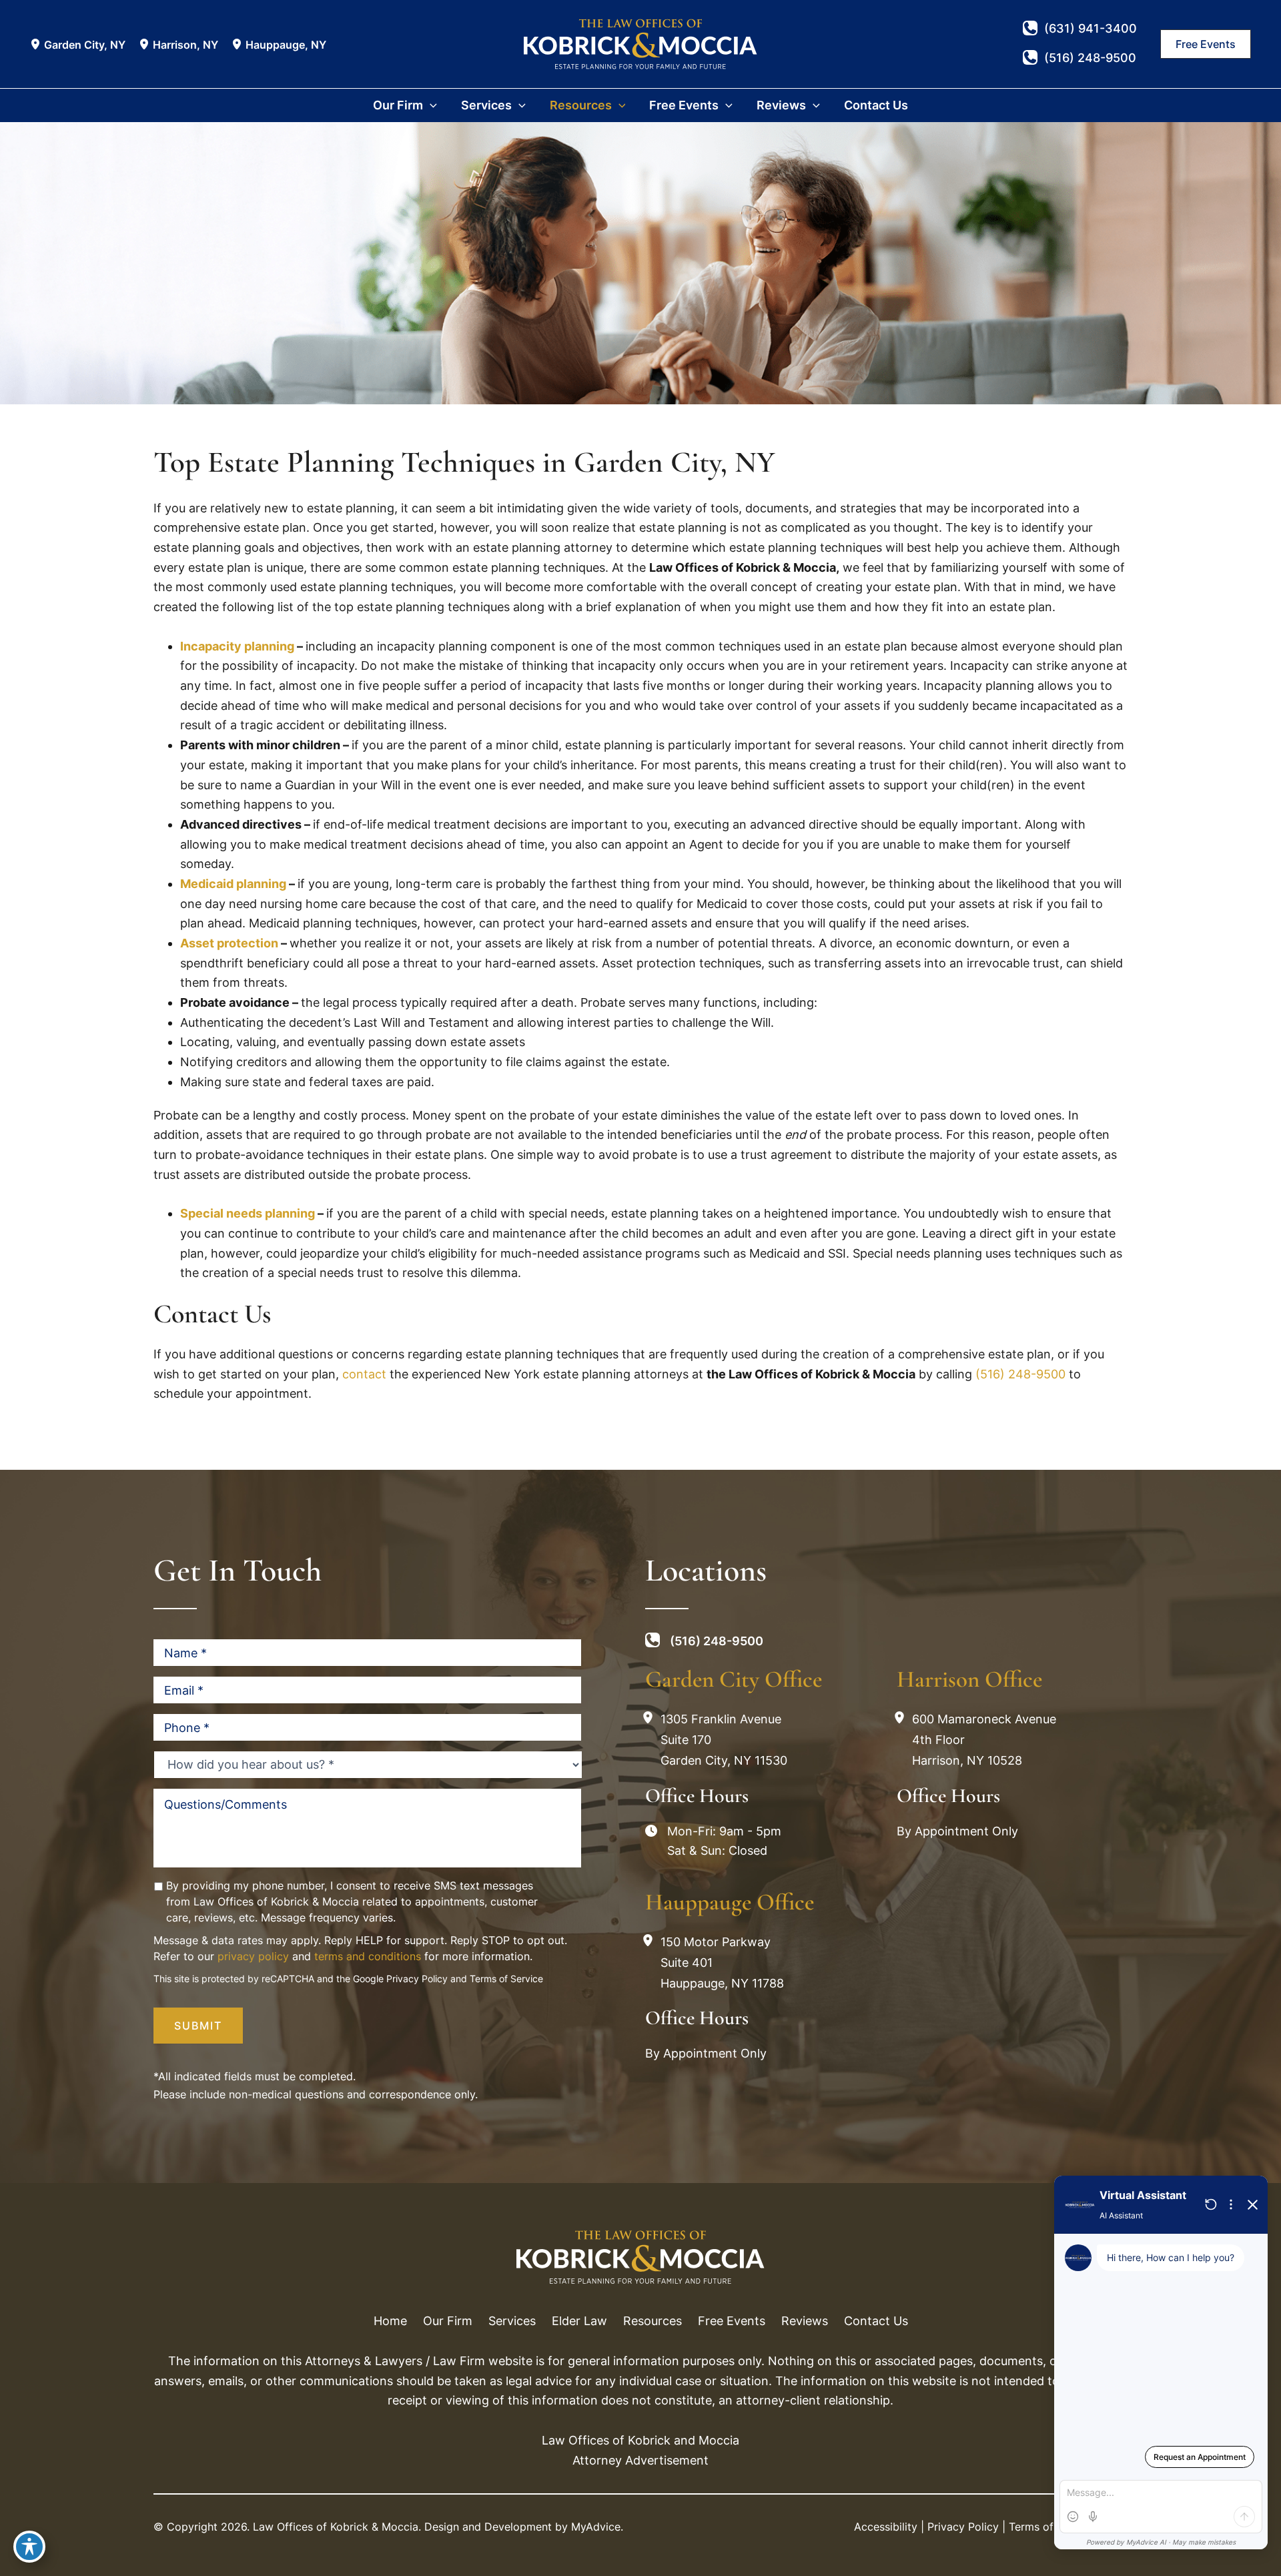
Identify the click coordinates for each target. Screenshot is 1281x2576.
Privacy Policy (417, 1979)
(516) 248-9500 (1020, 1374)
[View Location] (37, 44)
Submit (198, 2026)
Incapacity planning (237, 646)
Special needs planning (248, 1213)
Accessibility (886, 2527)
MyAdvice (596, 2527)
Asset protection (229, 943)
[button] (1206, 44)
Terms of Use (1042, 2527)
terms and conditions (368, 1956)
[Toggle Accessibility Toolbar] (29, 2547)
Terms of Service (506, 1979)
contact (364, 1374)
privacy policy (253, 1956)
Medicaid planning (233, 884)
